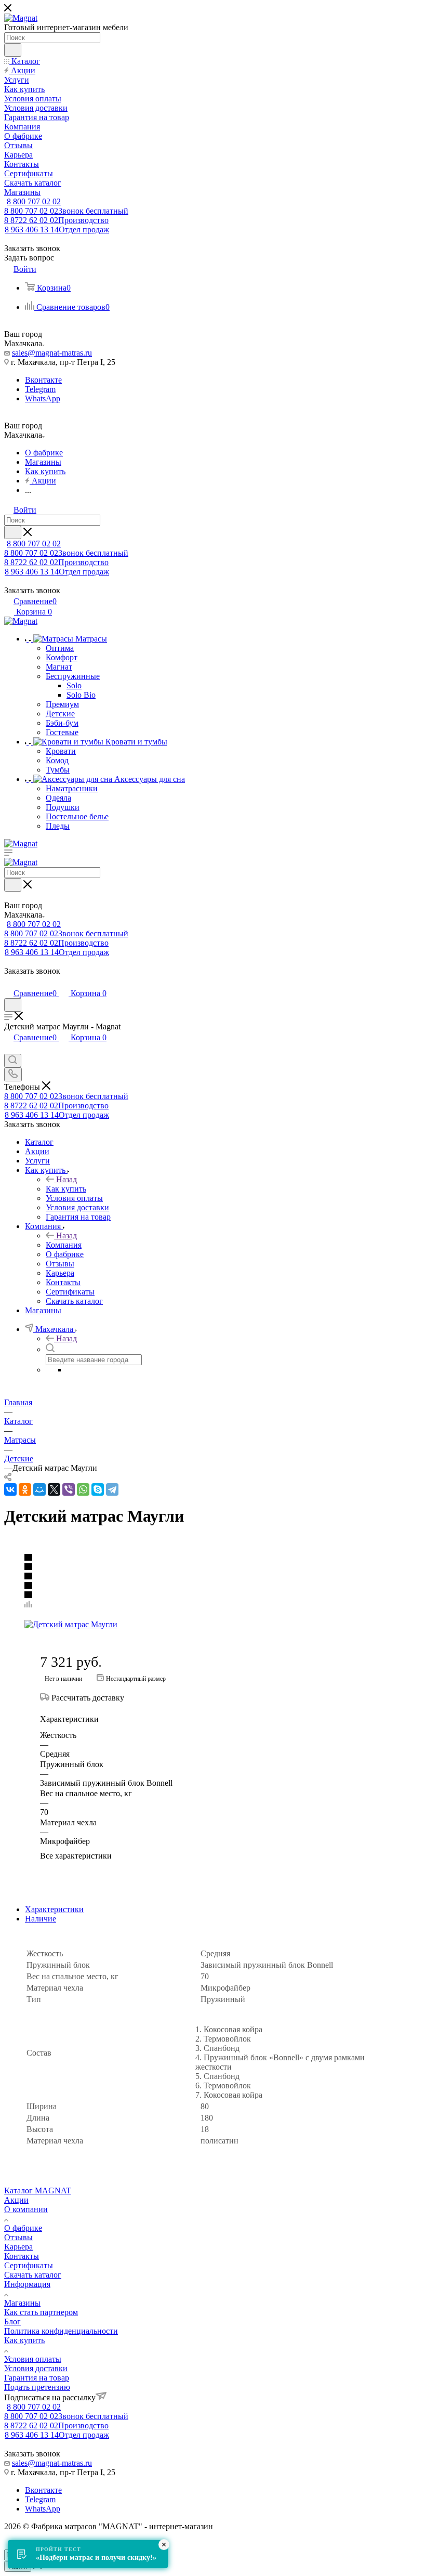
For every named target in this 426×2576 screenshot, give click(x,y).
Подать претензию (37, 2387)
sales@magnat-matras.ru (52, 353)
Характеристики (54, 1909)
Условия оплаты (33, 2359)
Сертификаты (29, 2265)
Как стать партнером (41, 2312)
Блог (12, 2322)
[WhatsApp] (83, 1489)
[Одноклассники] (25, 1489)
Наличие (41, 1919)
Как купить (66, 1189)
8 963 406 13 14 (57, 230)
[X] (54, 1489)
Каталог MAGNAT (38, 2191)
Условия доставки (36, 2368)
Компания (64, 1245)
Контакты (22, 2256)
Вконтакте (43, 380)
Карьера (18, 2247)
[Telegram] (112, 1489)
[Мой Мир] (39, 1489)
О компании (26, 2209)
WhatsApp (43, 398)
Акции (16, 2200)
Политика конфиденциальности (61, 2331)
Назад (66, 1179)
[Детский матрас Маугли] (119, 1625)
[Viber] (69, 1489)
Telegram (40, 389)
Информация (27, 2284)
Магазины (22, 2303)
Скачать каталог (33, 2275)
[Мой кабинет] (9, 982)
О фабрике (23, 2228)
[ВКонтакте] (10, 1489)
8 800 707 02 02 (34, 201)
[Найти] (13, 50)
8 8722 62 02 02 (56, 220)
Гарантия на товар (37, 2378)
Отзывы (18, 2237)
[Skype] (98, 1489)
